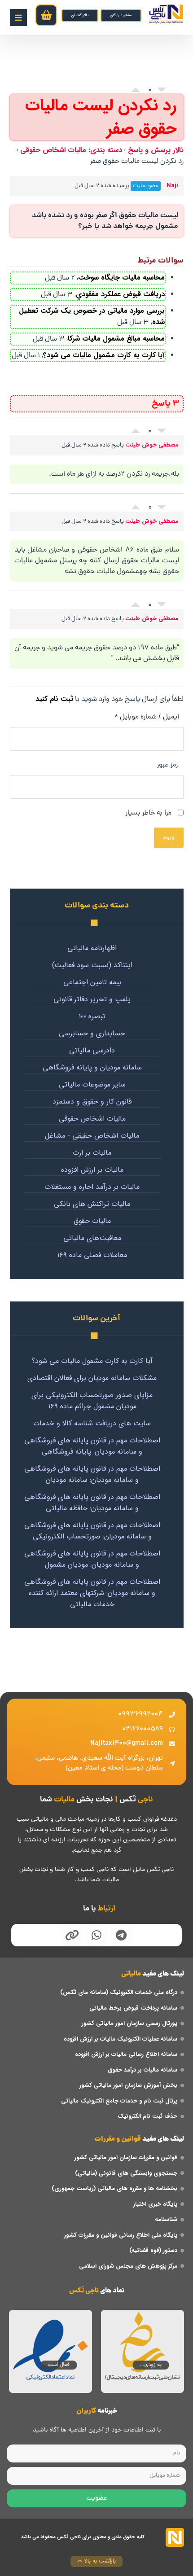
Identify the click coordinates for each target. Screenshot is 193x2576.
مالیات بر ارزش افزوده (92, 1170)
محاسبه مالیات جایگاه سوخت (121, 278)
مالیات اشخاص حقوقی (92, 1119)
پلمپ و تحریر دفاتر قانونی (92, 999)
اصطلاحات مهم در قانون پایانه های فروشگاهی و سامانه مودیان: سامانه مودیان (92, 1474)
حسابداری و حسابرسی (92, 1034)
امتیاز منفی (162, 92)
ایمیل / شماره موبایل (147, 717)
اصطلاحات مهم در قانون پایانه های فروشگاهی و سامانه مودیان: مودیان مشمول (92, 1559)
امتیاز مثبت (136, 88)
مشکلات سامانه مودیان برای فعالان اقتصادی (92, 1378)
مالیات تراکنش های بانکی (92, 1204)
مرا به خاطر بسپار (149, 813)
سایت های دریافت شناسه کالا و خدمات (92, 1423)
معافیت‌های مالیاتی (92, 1238)
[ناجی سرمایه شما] (166, 14)
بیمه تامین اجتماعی (92, 982)
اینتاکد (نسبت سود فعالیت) (92, 965)
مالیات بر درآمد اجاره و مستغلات (92, 1187)
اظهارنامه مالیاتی (92, 948)
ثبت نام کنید (54, 699)
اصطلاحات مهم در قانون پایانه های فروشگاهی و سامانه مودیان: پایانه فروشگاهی (92, 1446)
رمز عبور (167, 765)
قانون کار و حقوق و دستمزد (92, 1102)
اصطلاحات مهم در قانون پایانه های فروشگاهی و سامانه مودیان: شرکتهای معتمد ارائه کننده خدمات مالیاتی (92, 1593)
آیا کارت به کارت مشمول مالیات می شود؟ (104, 355)
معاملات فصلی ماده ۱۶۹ (92, 1255)
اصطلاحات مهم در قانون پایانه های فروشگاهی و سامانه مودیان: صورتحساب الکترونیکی (92, 1531)
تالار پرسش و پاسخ (156, 150)
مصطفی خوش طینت (152, 445)
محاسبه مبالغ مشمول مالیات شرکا (116, 339)
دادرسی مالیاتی (92, 1051)
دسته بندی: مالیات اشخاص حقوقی (71, 150)
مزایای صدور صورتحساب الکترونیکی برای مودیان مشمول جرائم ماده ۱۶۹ (92, 1401)
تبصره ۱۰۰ (92, 1016)
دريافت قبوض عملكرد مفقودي (120, 294)
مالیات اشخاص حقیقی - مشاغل (92, 1136)
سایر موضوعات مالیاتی (92, 1085)
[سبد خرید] (46, 15)
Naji (172, 186)
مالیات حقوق (92, 1221)
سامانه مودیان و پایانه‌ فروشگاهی (92, 1068)
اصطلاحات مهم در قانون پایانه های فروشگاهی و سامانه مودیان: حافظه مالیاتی (92, 1503)
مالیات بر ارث (92, 1153)
